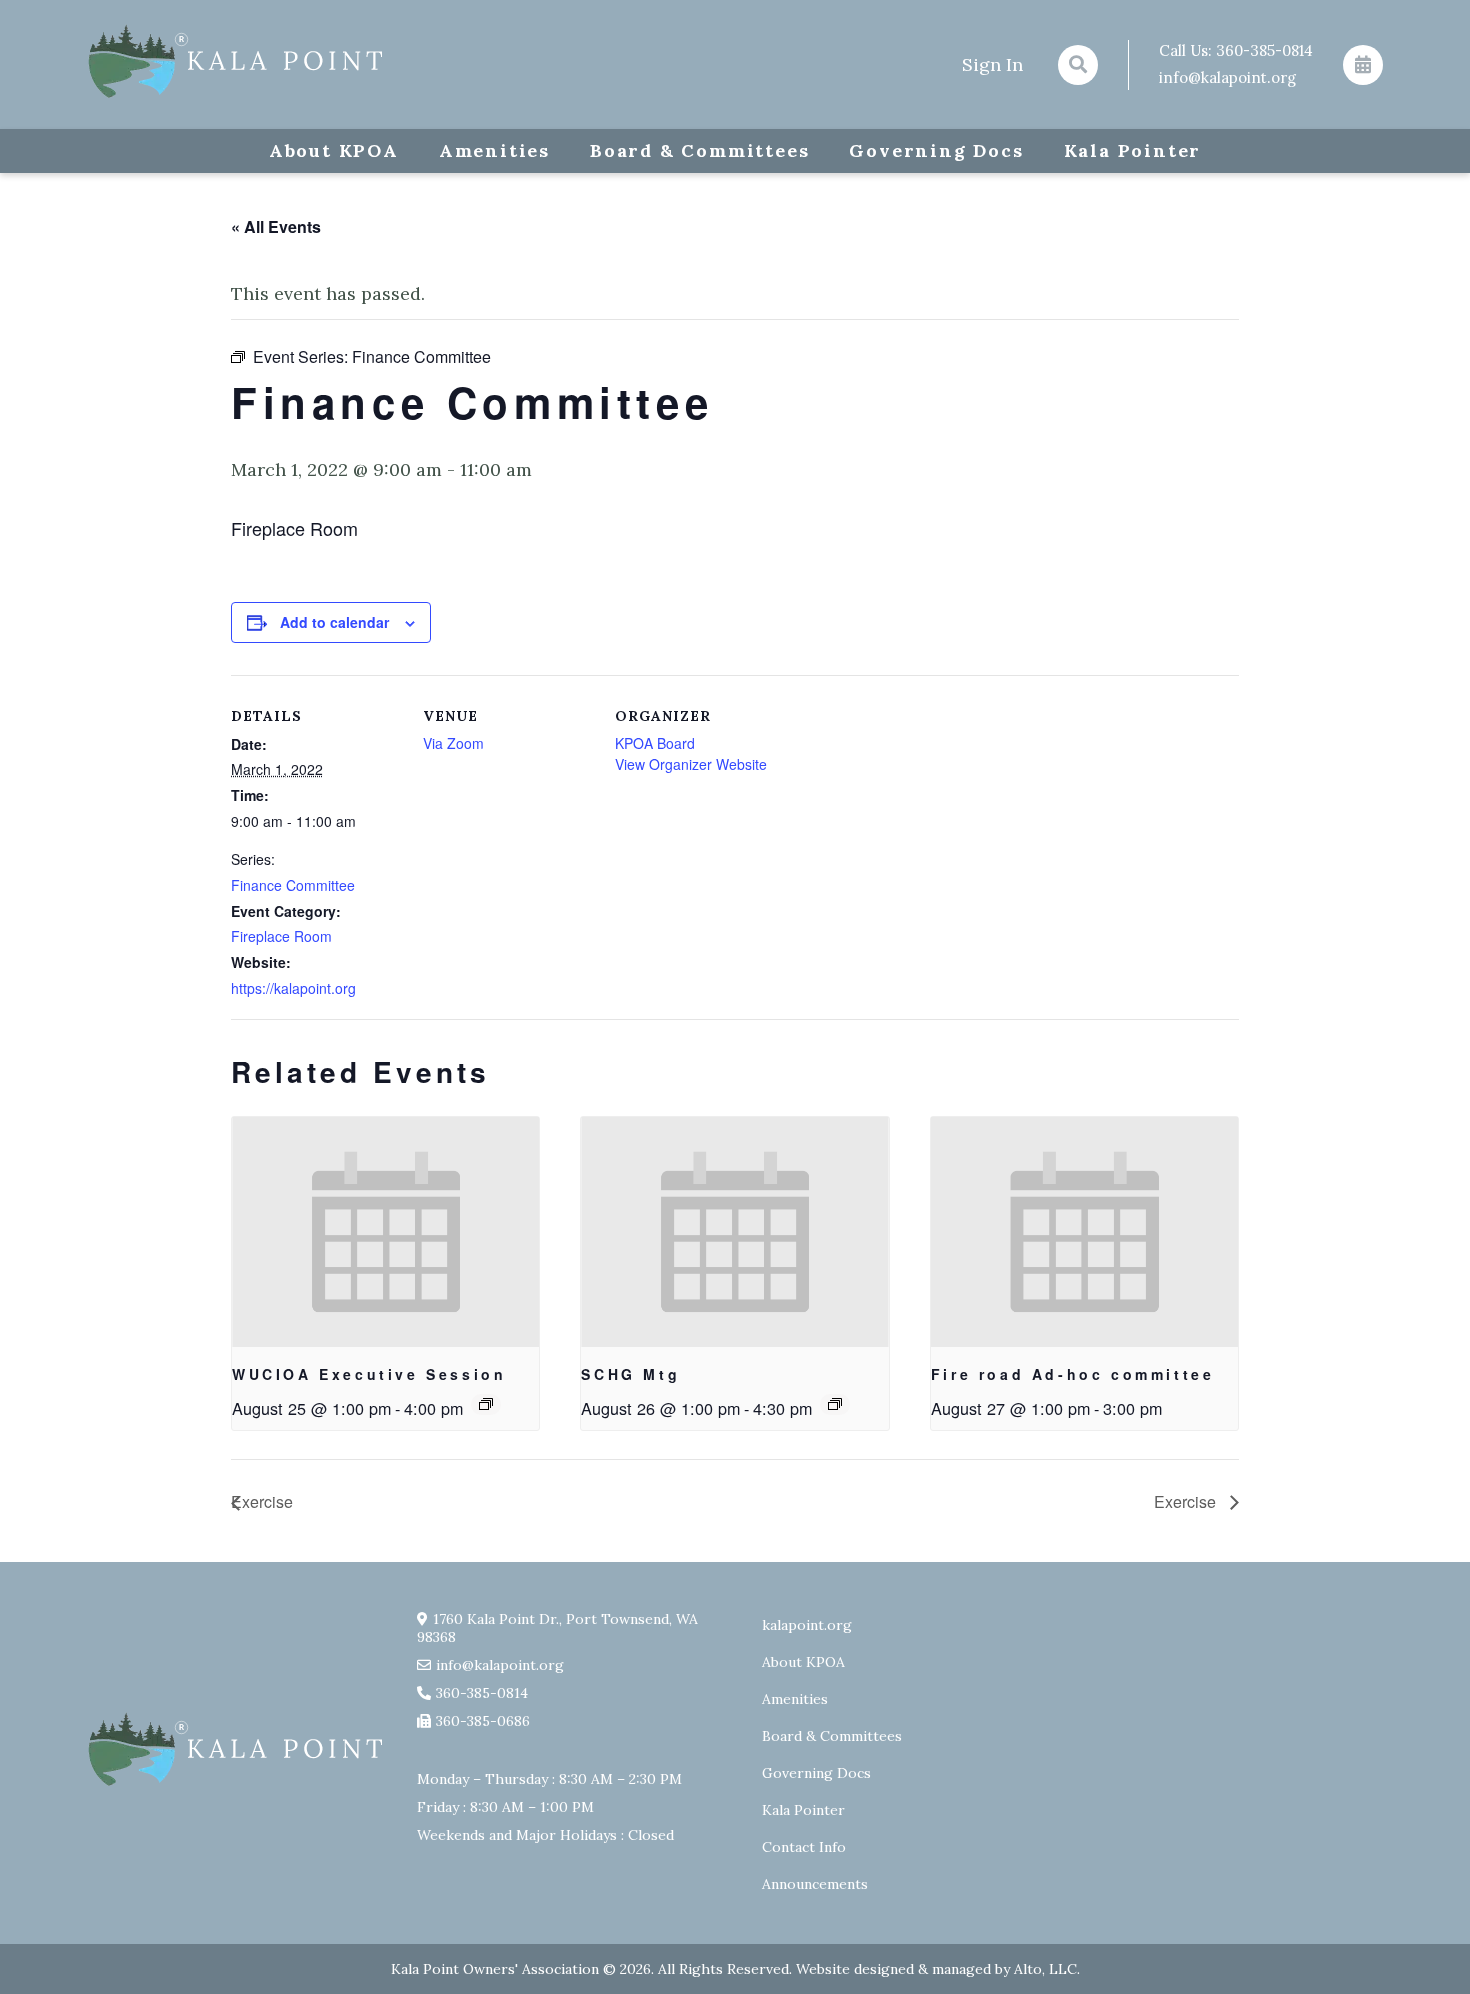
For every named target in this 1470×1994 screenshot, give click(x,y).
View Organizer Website (691, 764)
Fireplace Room (281, 936)
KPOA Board (655, 743)
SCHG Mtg (630, 1374)
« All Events (276, 226)
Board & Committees (699, 150)
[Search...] (1078, 65)
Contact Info (804, 1847)
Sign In (992, 64)
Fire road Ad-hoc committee (1073, 1374)
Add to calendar (334, 622)
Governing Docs (936, 150)
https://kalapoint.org (293, 988)
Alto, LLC (1045, 1969)
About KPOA (334, 150)
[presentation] (385, 1232)
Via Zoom (453, 743)
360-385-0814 (1264, 50)
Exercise (262, 1501)
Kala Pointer (1133, 150)
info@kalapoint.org (1227, 77)
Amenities (494, 150)
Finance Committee (293, 885)
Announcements (815, 1884)
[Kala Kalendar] (1363, 65)
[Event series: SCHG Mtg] (835, 1404)
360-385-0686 (483, 1721)
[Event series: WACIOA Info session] (486, 1404)
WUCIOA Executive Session (369, 1374)
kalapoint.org (807, 1625)
